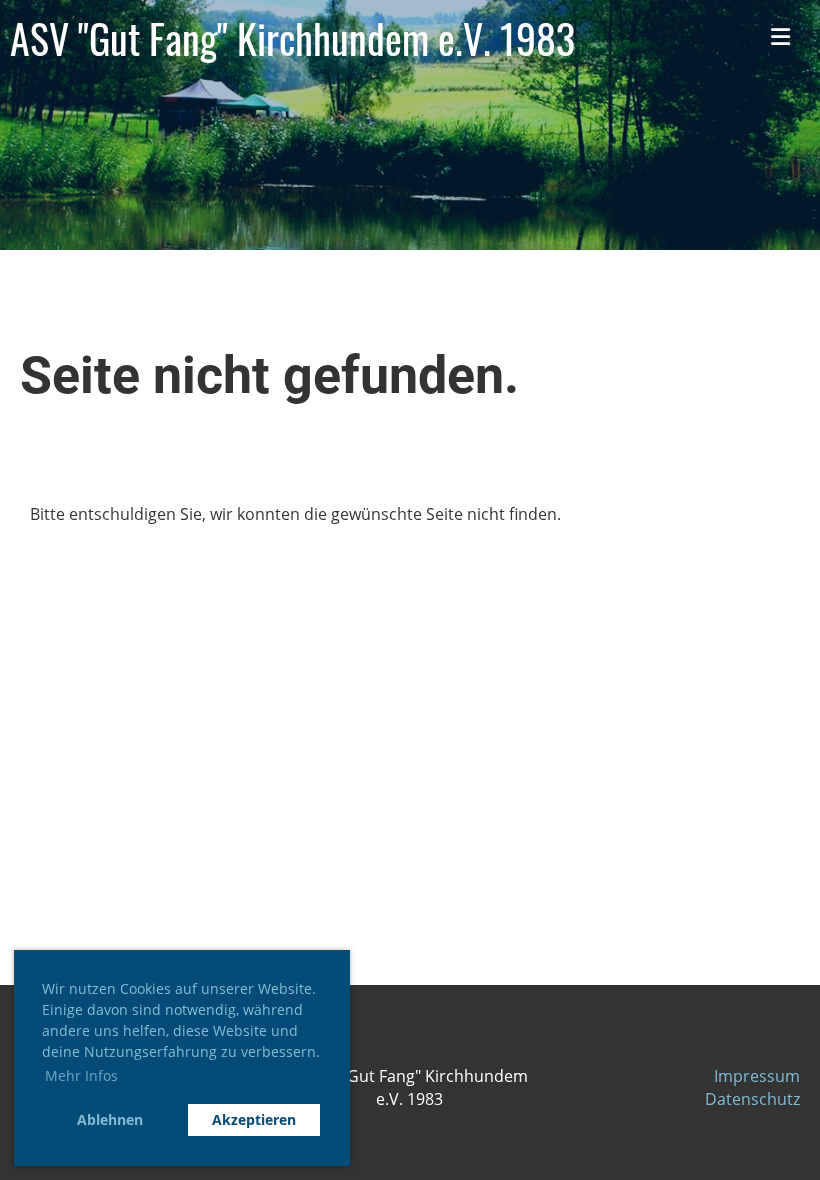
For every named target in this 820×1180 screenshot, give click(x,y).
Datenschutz (752, 1099)
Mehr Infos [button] (81, 1075)
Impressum (757, 1076)
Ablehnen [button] (110, 1119)
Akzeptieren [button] (254, 1119)
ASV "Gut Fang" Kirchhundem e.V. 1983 (292, 38)
